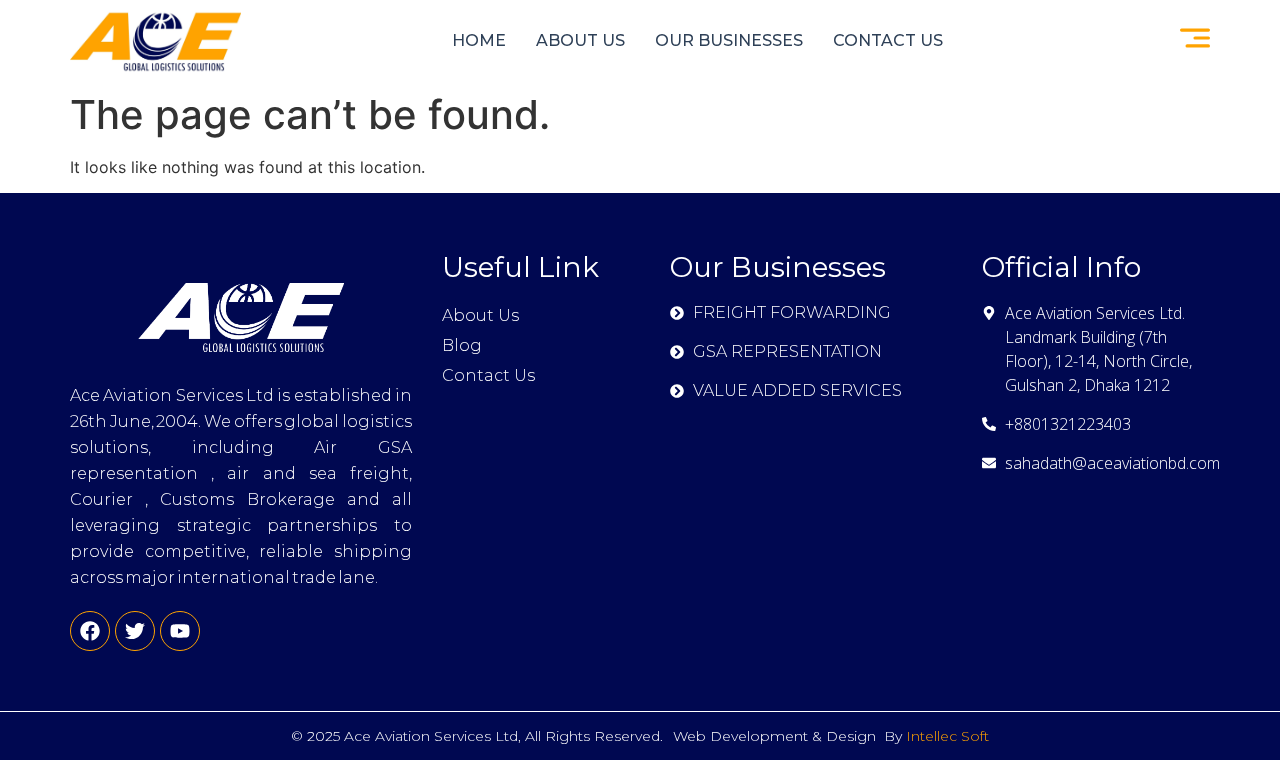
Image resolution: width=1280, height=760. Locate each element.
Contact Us (888, 40)
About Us (580, 40)
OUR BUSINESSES (729, 40)
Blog (462, 345)
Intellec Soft (947, 736)
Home (479, 40)
